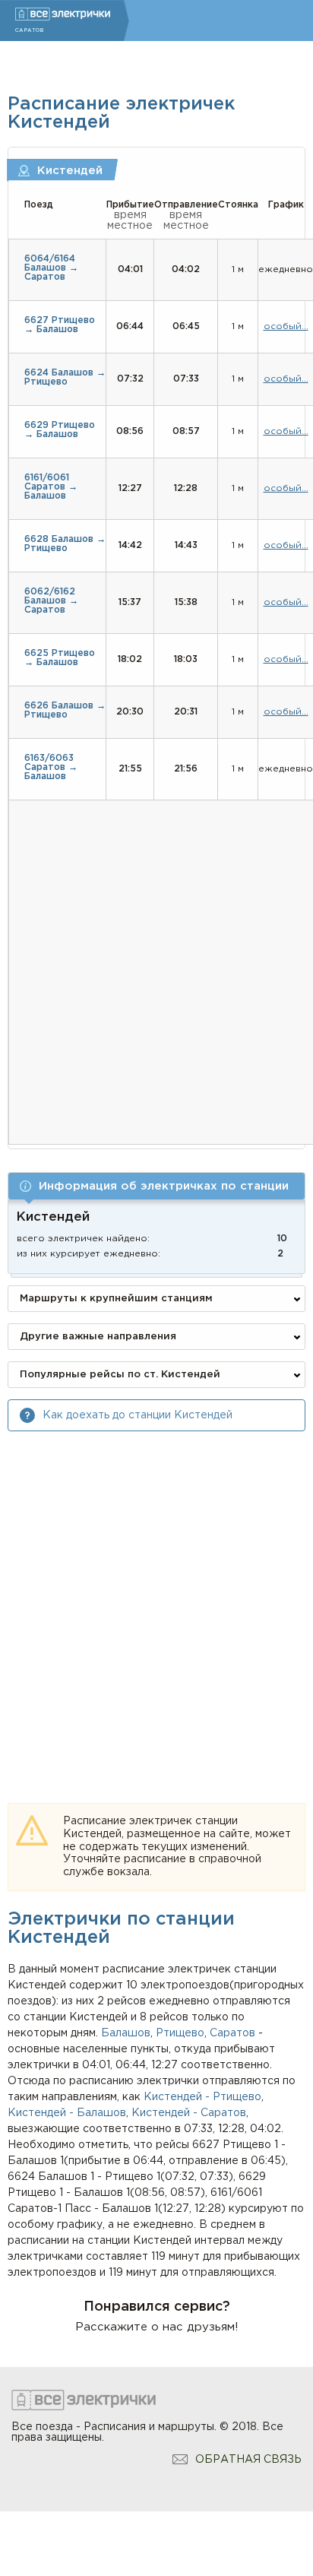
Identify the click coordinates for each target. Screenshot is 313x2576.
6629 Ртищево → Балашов (60, 430)
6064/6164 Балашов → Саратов (51, 268)
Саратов (232, 2033)
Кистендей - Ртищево (202, 2097)
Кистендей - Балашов (67, 2113)
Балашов (126, 2033)
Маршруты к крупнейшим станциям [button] (116, 1299)
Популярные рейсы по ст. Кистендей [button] (120, 1375)
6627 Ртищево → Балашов (60, 325)
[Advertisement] (156, 1603)
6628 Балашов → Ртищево (65, 544)
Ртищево (180, 2033)
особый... (286, 326)
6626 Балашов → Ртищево (65, 710)
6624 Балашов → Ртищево (65, 377)
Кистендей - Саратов (189, 2113)
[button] (156, 1186)
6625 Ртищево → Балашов (60, 658)
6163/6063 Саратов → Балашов (51, 767)
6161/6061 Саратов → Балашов (51, 487)
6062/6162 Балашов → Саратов (51, 601)
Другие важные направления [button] (98, 1337)
